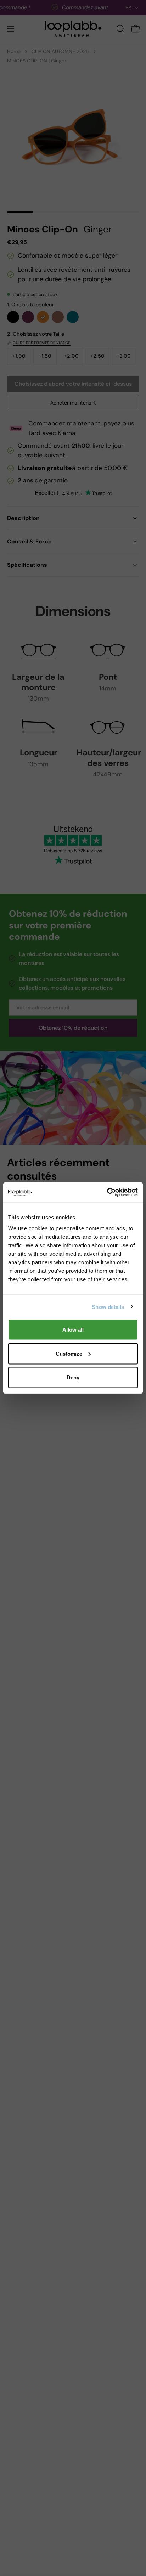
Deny (73, 1377)
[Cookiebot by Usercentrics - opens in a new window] (107, 1192)
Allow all (73, 1330)
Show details (108, 1307)
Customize (69, 1353)
